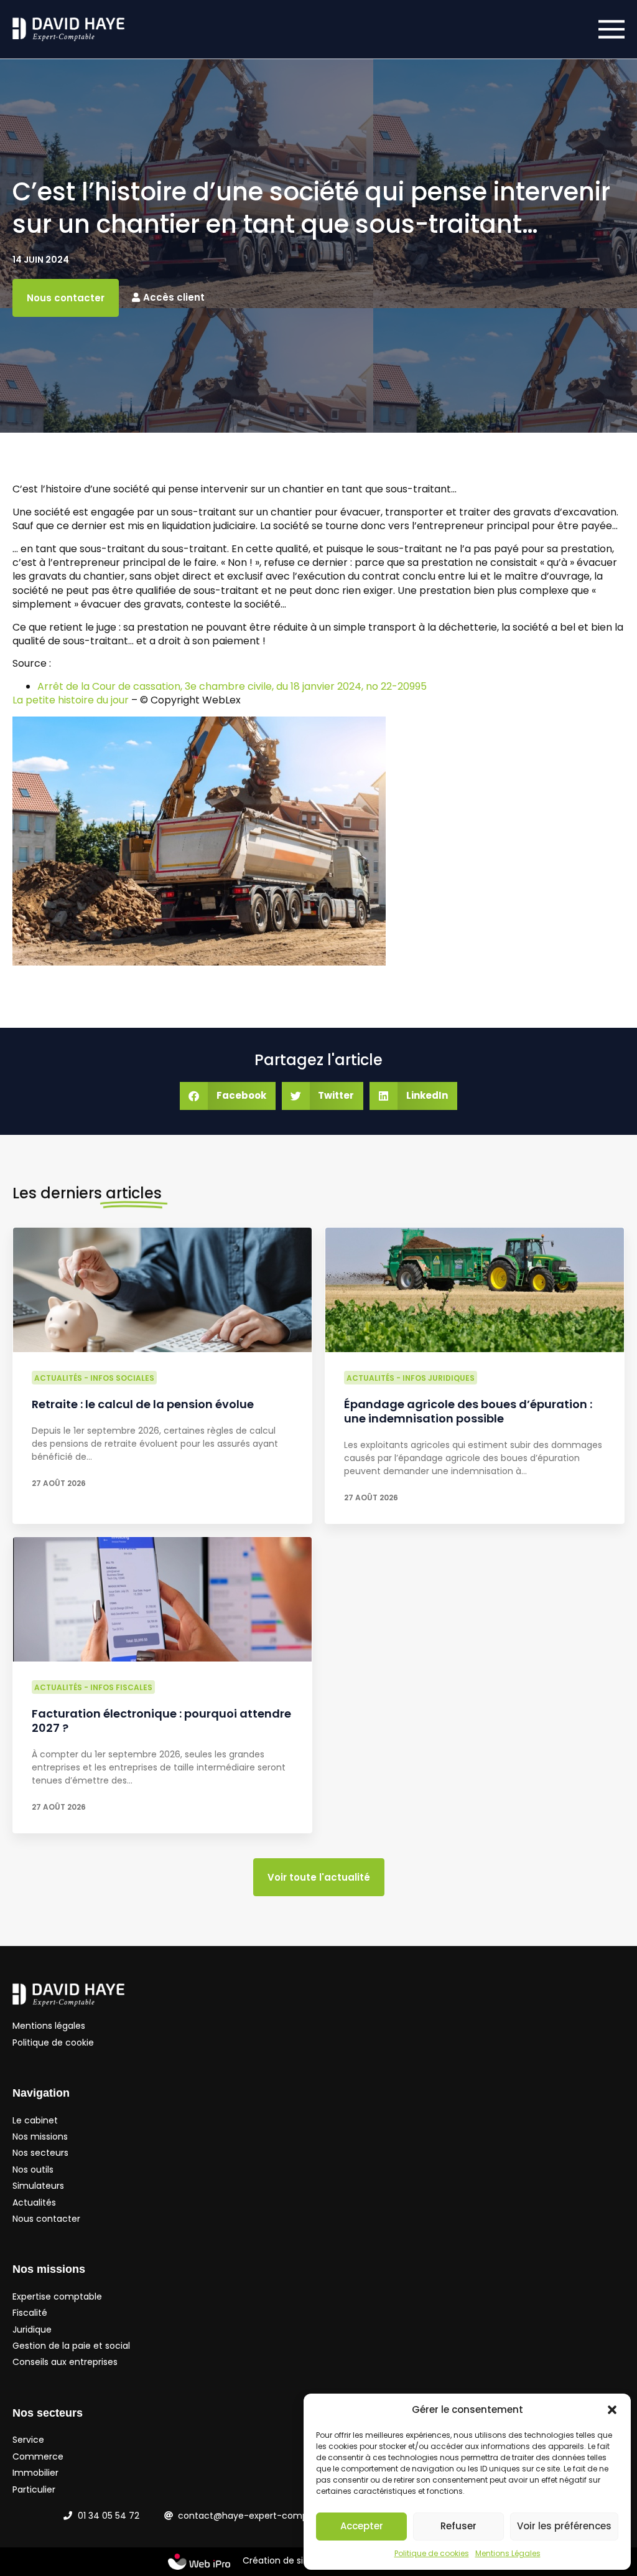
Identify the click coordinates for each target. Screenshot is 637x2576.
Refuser (458, 2526)
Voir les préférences (564, 2526)
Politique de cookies (432, 2553)
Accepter (362, 2526)
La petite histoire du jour (71, 700)
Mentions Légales (508, 2553)
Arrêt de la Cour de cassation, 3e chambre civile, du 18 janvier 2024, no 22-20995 (232, 686)
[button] (612, 2410)
